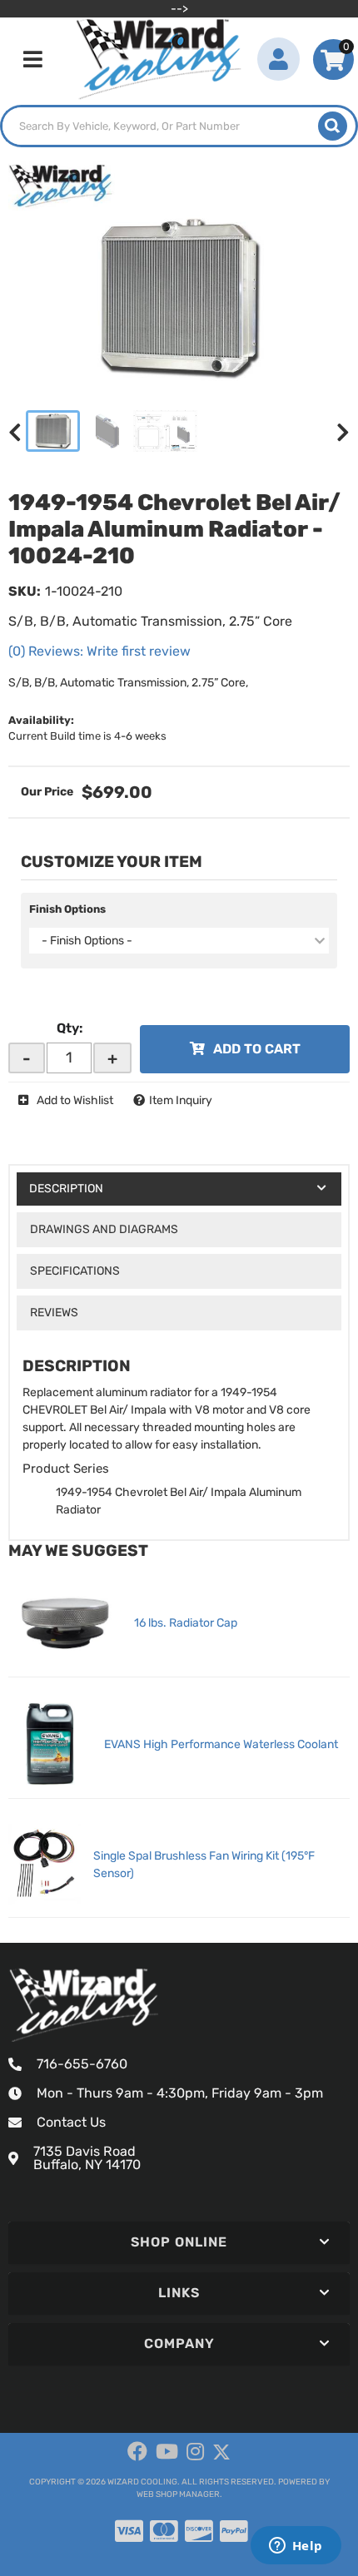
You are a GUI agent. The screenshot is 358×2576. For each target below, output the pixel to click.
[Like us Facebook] (137, 2452)
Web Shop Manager (178, 2494)
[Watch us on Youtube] (167, 2452)
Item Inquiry (181, 1100)
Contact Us (71, 2122)
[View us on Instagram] (195, 2452)
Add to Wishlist (75, 1100)
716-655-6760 (82, 2064)
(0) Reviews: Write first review (99, 651)
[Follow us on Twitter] (221, 2452)
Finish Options (67, 909)
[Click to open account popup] (279, 59)
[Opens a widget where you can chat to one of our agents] (296, 2547)
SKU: (25, 591)
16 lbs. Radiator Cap (186, 1623)
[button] (179, 126)
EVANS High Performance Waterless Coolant (221, 1744)
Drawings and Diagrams (104, 1229)
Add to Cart (257, 1049)
